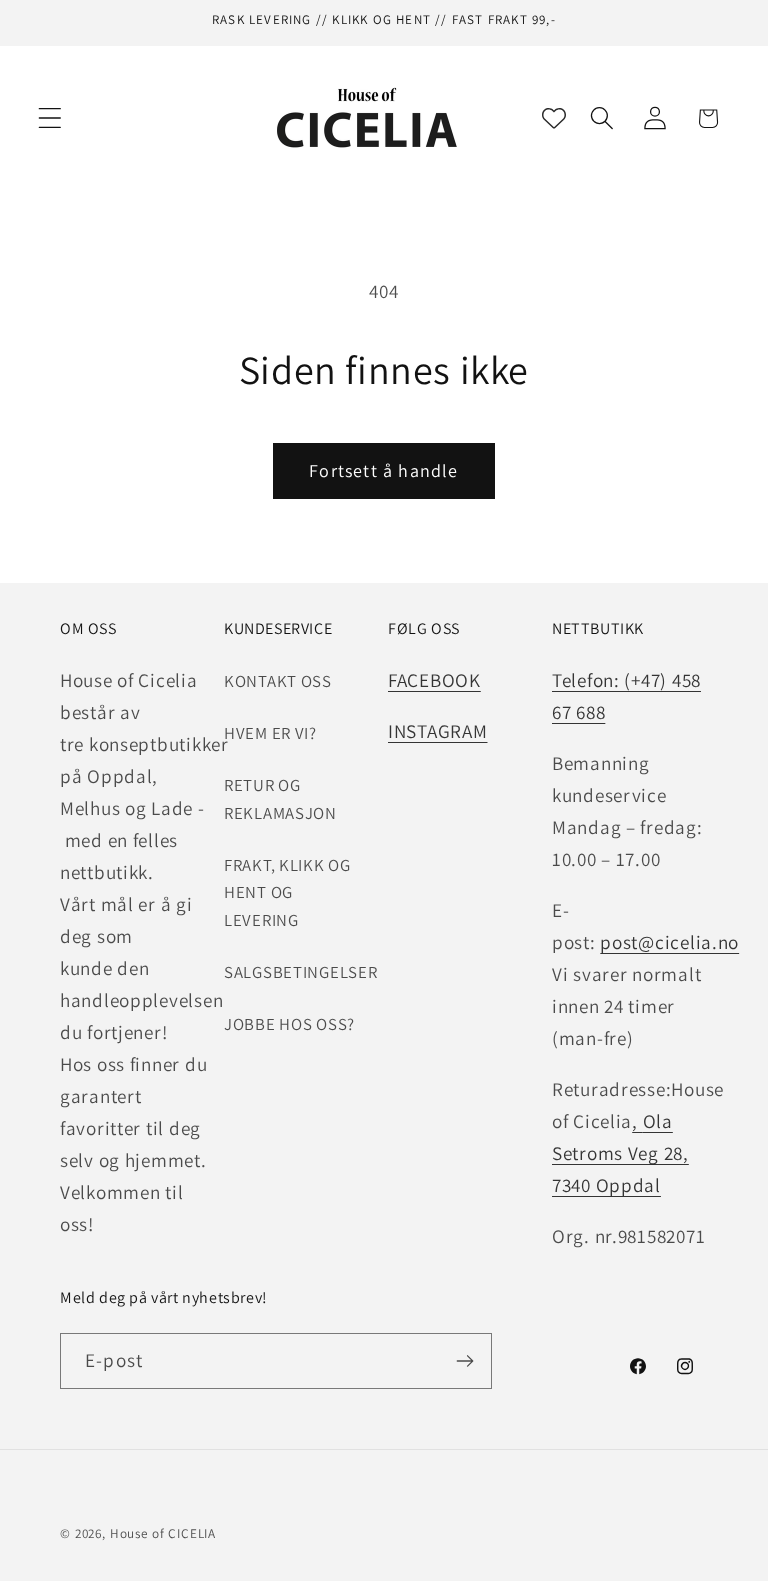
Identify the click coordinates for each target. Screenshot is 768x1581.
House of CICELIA (163, 1533)
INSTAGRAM (437, 731)
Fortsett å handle (383, 470)
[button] (50, 118)
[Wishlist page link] (554, 118)
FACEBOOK (434, 680)
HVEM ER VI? (270, 733)
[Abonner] (464, 1361)
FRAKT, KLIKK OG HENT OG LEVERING (287, 893)
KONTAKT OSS (278, 681)
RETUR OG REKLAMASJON (280, 799)
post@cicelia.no (669, 942)
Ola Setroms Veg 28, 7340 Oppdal (620, 1153)
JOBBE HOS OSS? (289, 1024)
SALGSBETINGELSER (301, 972)
